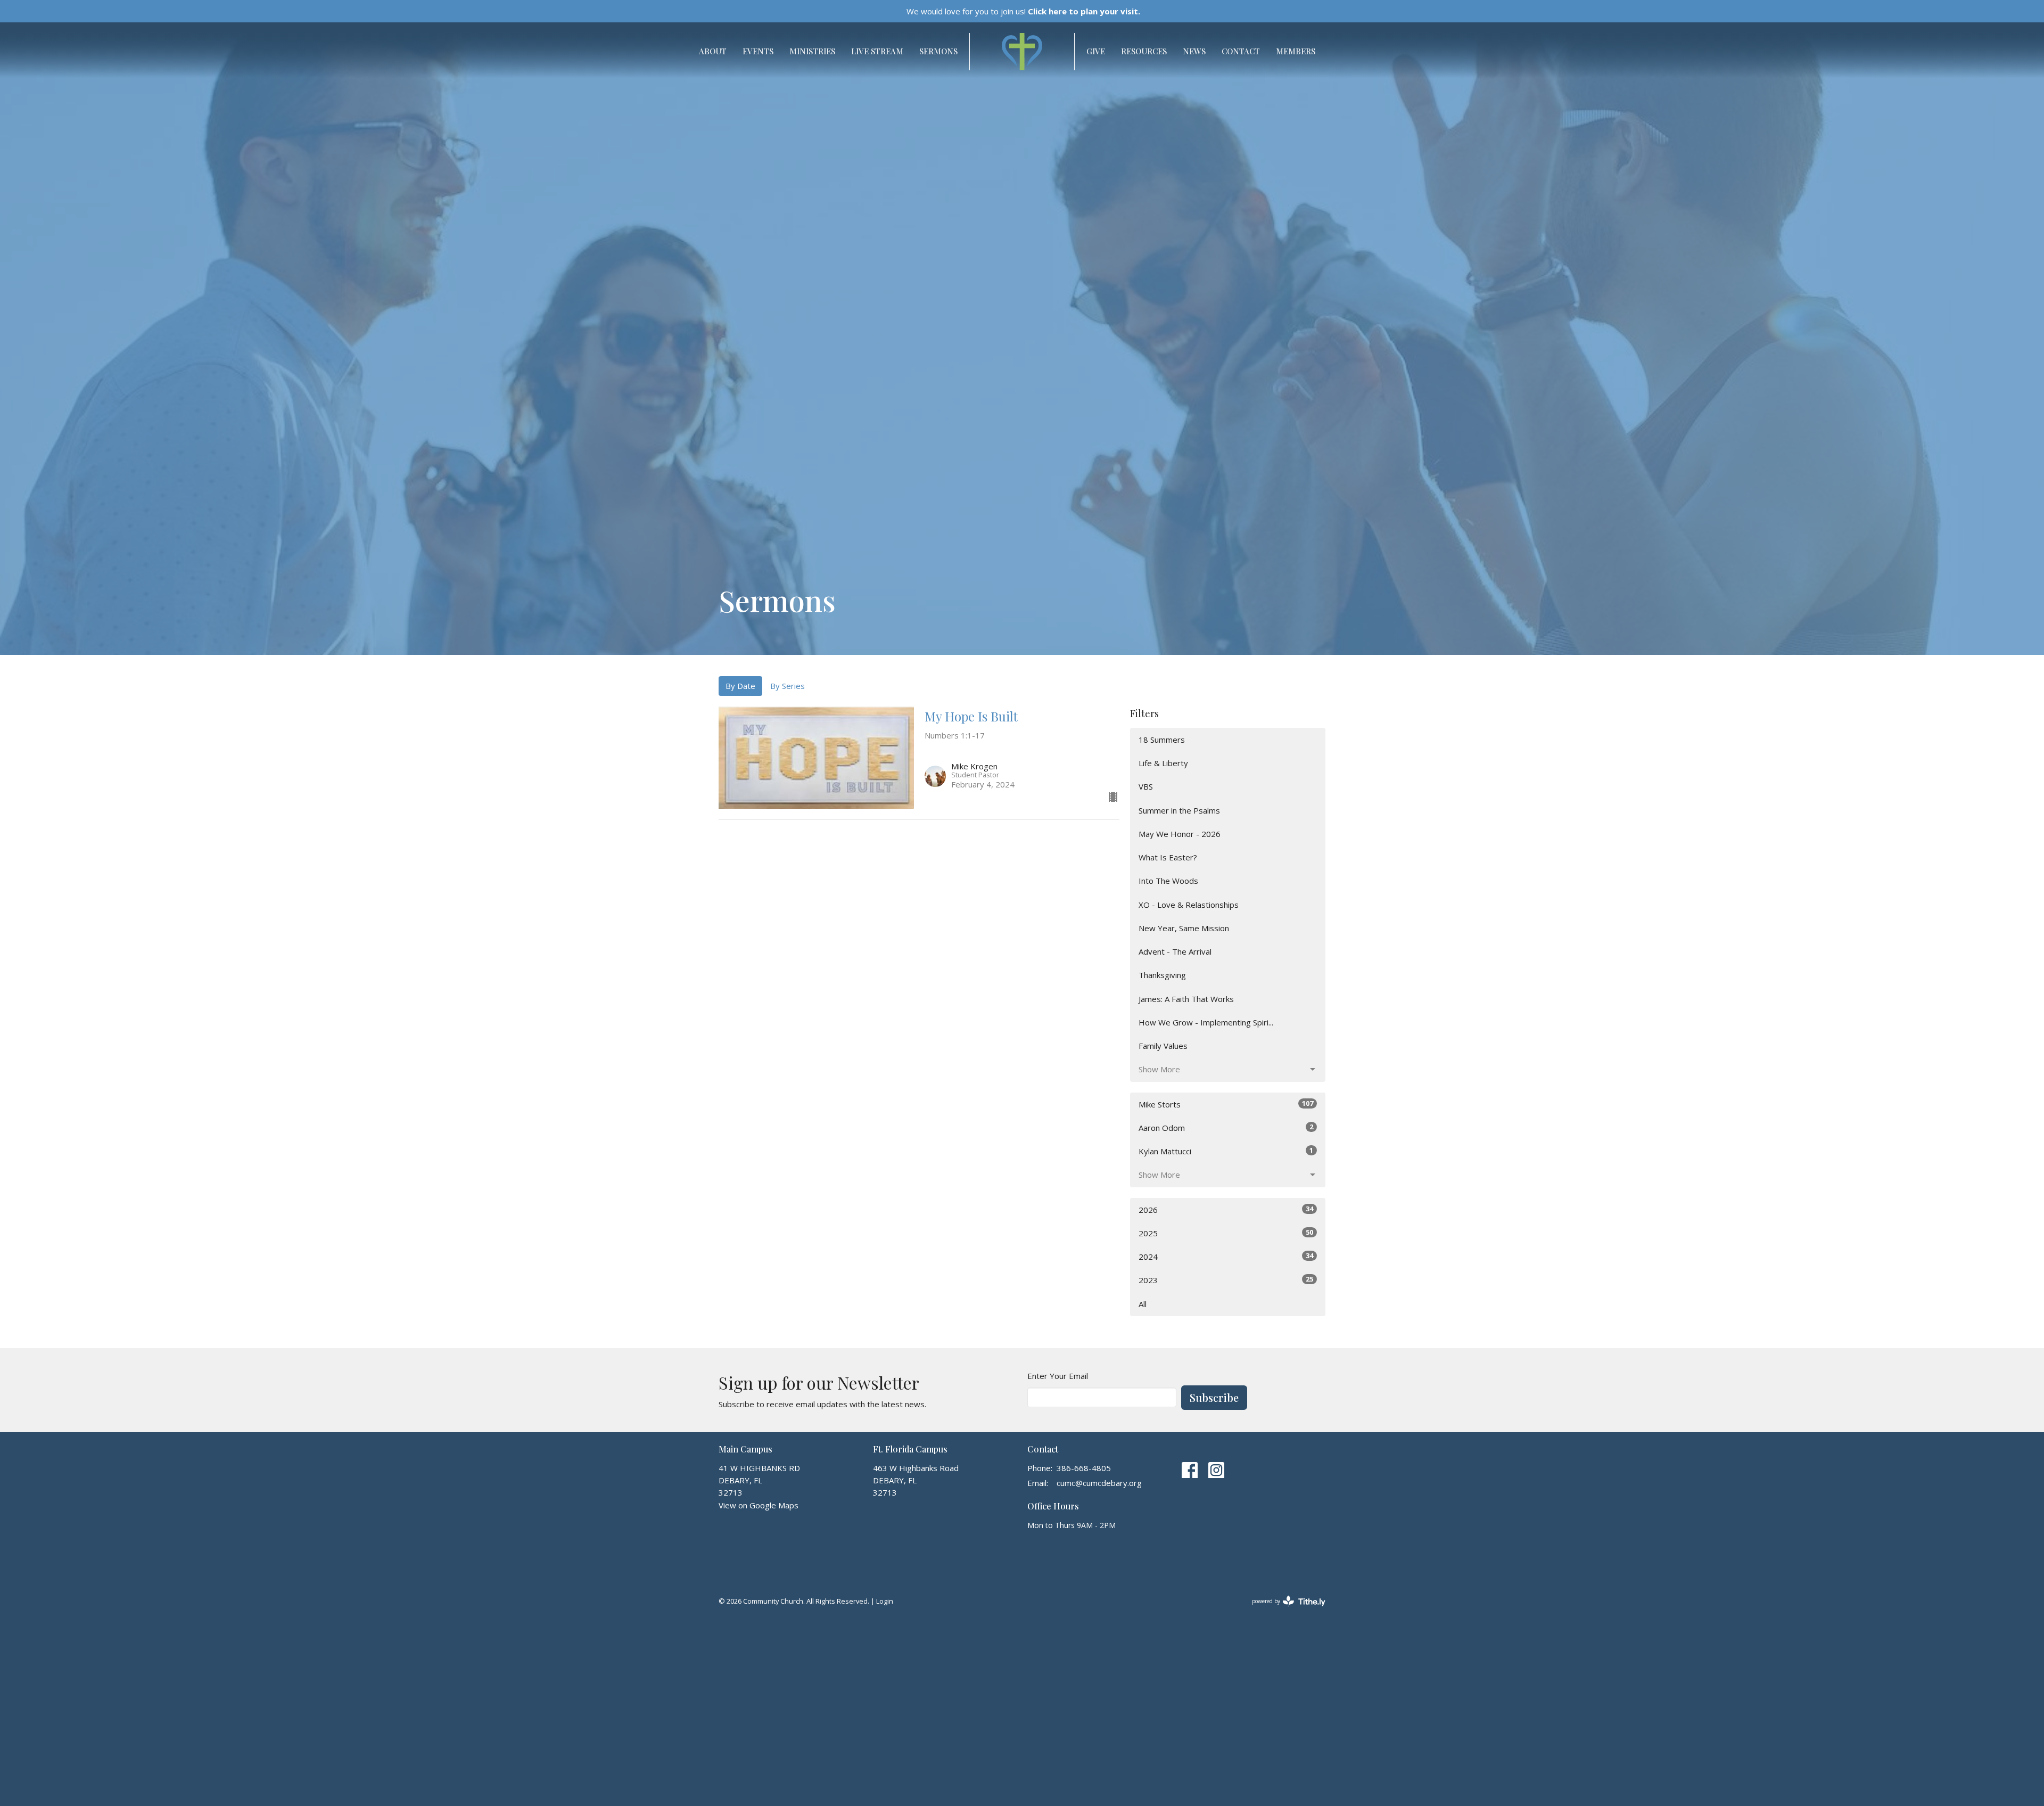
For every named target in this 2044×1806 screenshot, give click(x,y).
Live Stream (877, 51)
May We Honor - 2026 (1180, 834)
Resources (1144, 51)
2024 (1226, 1256)
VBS (1146, 786)
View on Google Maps (759, 1505)
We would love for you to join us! (1023, 11)
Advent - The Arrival (1175, 951)
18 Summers (1162, 740)
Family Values (1163, 1046)
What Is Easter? (1168, 857)
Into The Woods (1168, 881)
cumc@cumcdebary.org (1099, 1483)
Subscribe (1214, 1397)
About (713, 51)
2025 (1226, 1233)
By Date (740, 686)
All (1143, 1304)
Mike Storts (1226, 1104)
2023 (1226, 1280)
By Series (788, 686)
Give (1096, 51)
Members (1296, 51)
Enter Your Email (1058, 1376)
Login (885, 1601)
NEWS (1194, 51)
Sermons (938, 51)
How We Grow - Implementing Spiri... (1206, 1022)
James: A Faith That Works (1186, 999)
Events (758, 51)
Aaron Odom (1226, 1127)
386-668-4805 (1084, 1468)
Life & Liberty (1163, 763)
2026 (1226, 1209)
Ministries (812, 51)
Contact (1241, 51)
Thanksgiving (1162, 975)
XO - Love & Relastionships (1189, 905)
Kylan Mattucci (1226, 1151)
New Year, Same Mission (1184, 928)
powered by (1283, 1610)
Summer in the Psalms (1179, 810)
